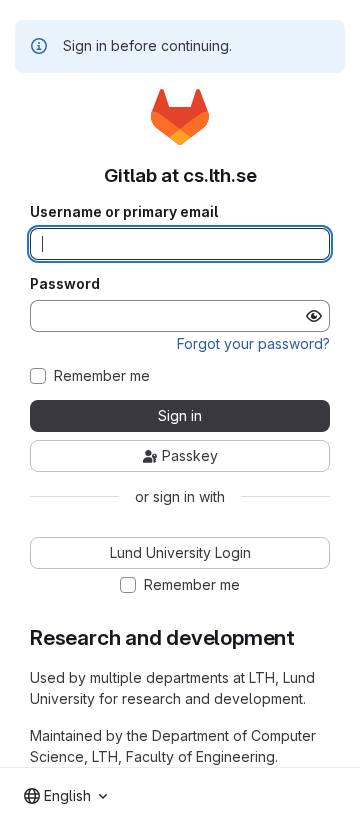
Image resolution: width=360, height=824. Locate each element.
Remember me (102, 376)
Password (65, 284)
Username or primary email (124, 212)
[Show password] (314, 316)
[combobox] (65, 796)
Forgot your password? (253, 343)
